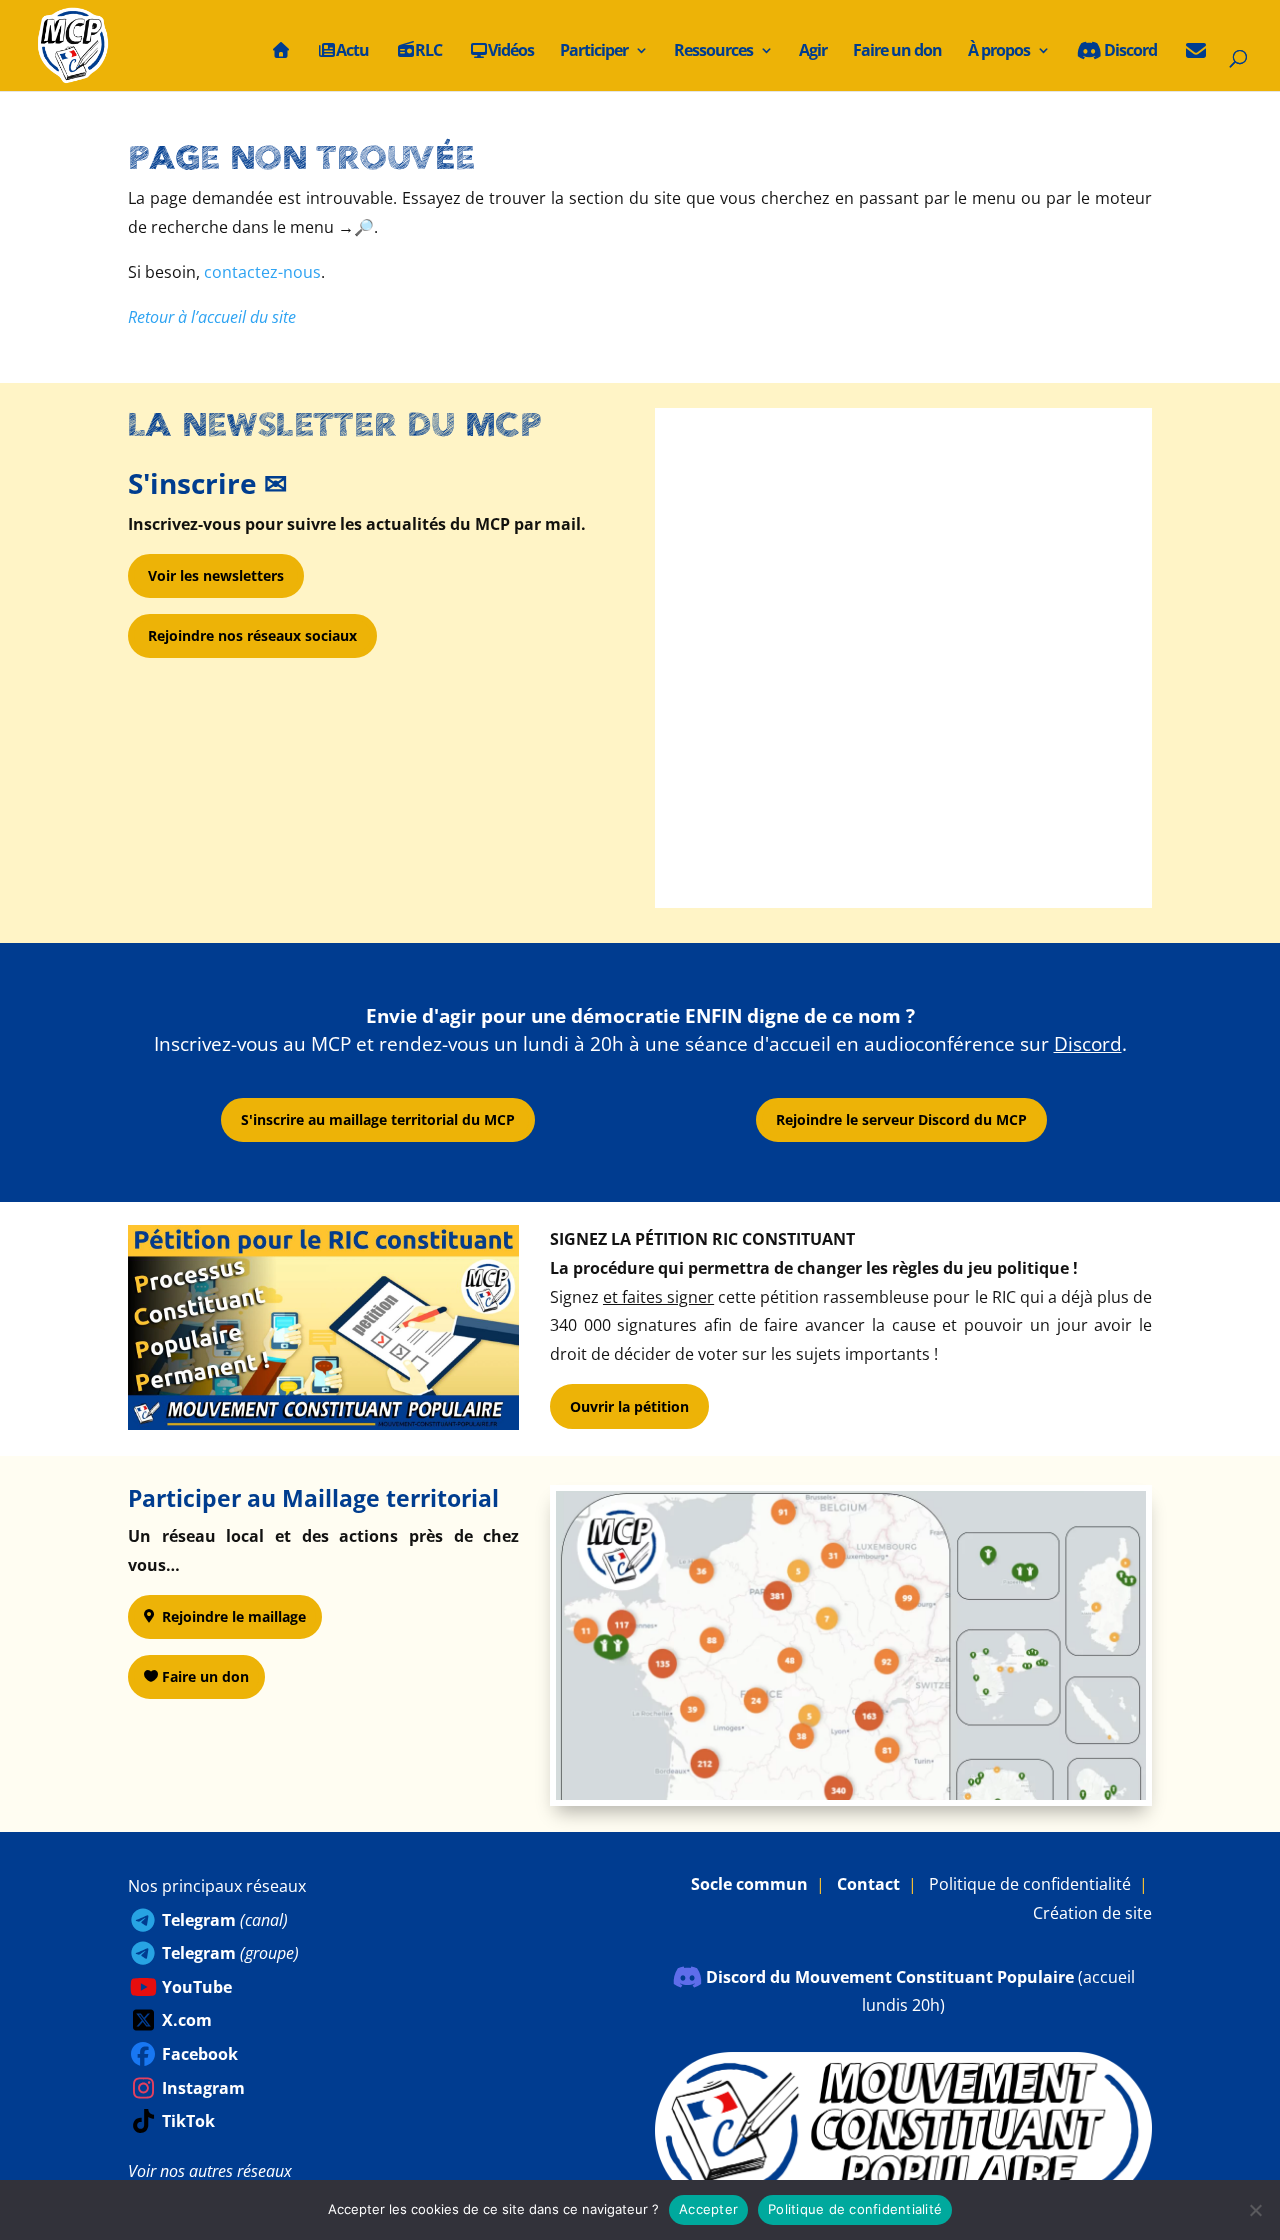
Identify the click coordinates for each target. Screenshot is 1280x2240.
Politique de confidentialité (1030, 1884)
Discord (1129, 52)
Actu (352, 51)
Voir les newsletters (216, 575)
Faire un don (897, 52)
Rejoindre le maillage (234, 1616)
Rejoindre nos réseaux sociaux (252, 635)
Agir (813, 52)
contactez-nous (262, 272)
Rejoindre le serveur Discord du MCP (901, 1119)
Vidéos (511, 51)
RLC (428, 51)
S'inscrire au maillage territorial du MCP (378, 1119)
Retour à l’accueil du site (212, 317)
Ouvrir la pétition (629, 1406)
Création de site (1092, 1913)
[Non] (1255, 2210)
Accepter (708, 2209)
